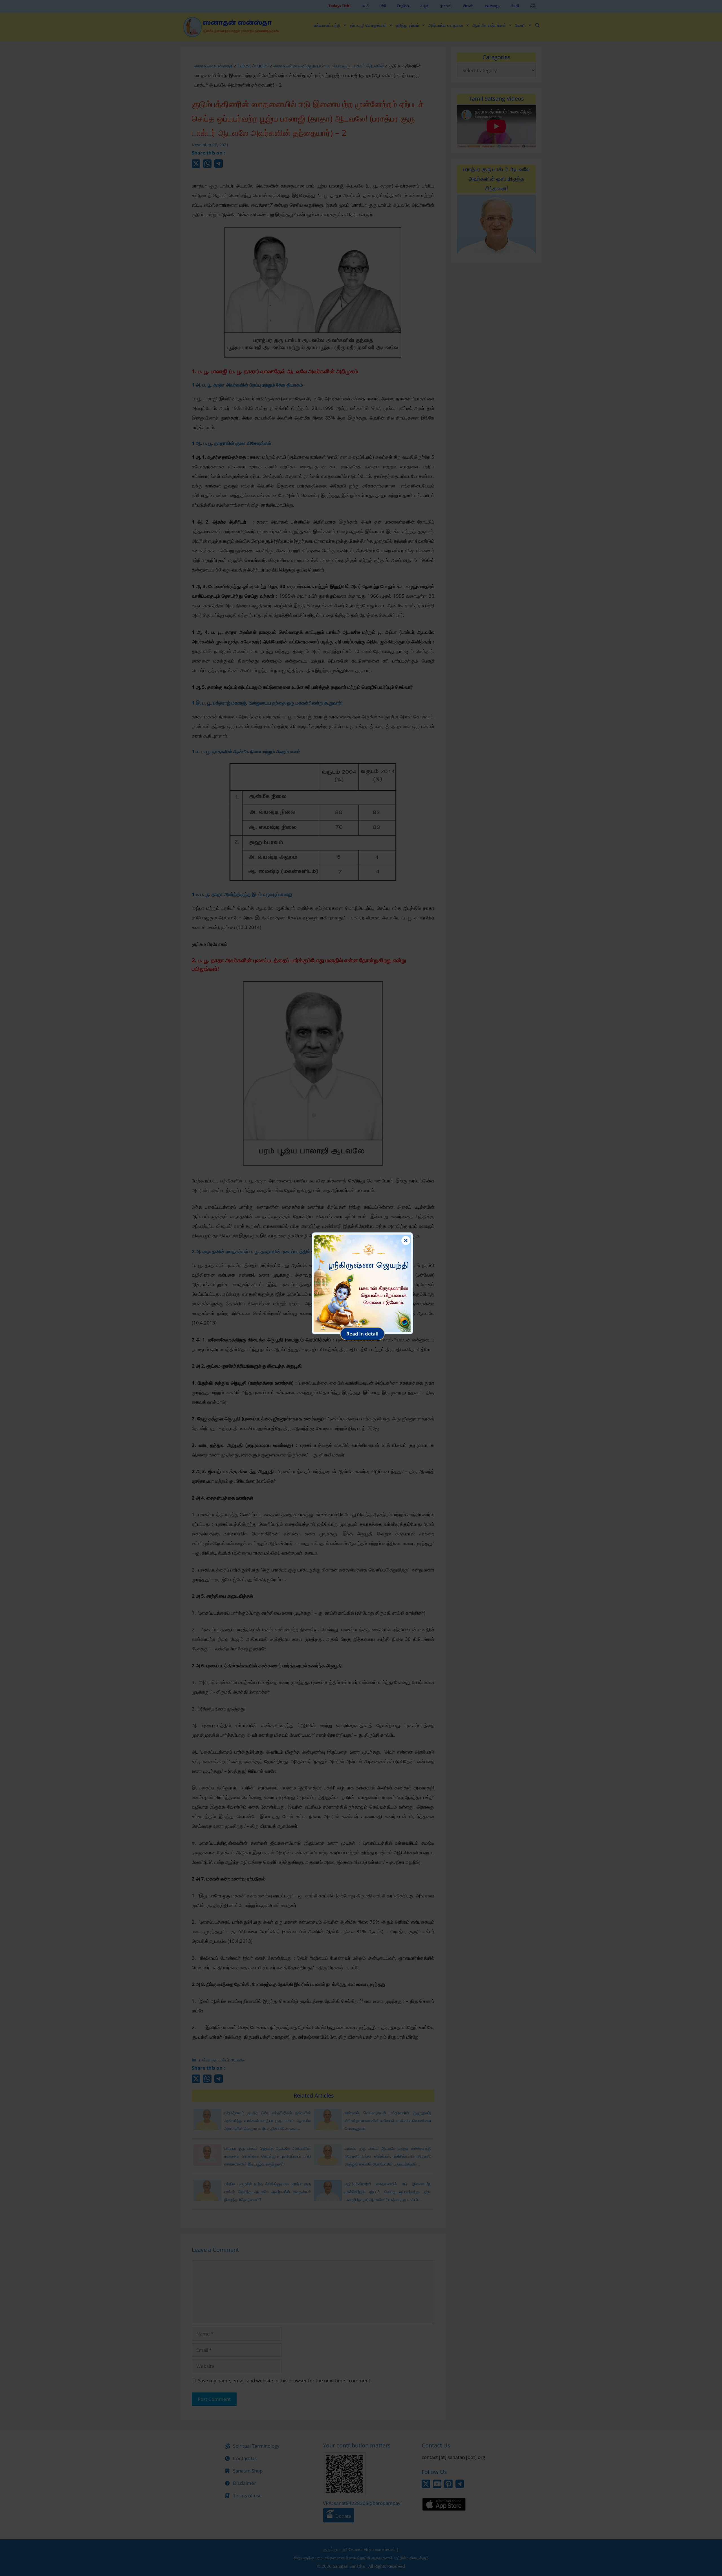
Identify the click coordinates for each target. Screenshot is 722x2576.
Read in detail (362, 1334)
